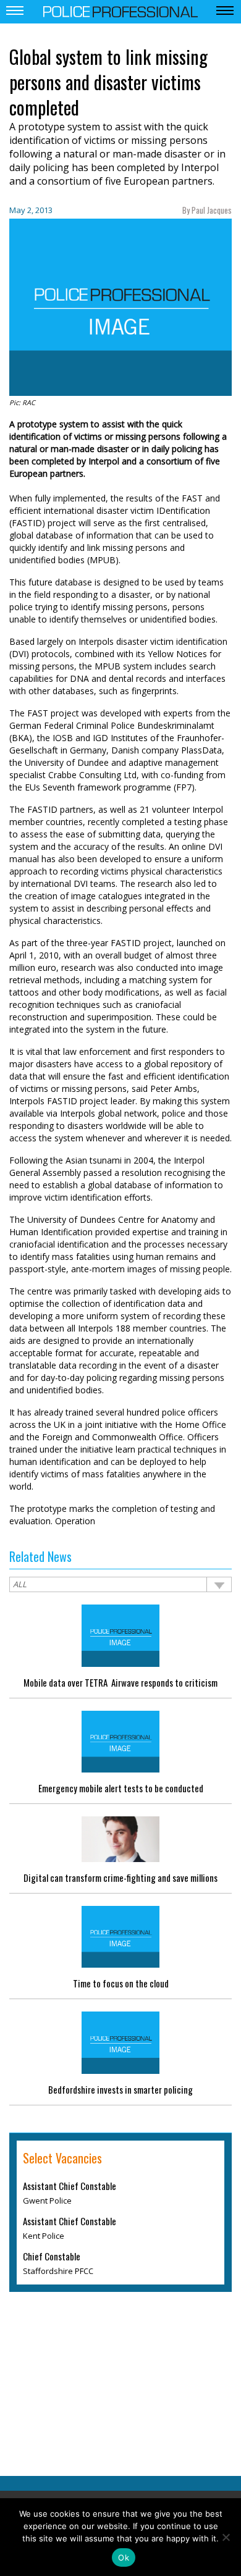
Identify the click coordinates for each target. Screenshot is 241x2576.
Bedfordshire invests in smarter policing (120, 2089)
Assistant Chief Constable (70, 2186)
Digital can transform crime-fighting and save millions (120, 1877)
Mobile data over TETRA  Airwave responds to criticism (120, 1682)
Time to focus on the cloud (121, 1983)
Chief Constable (52, 2256)
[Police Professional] (120, 10)
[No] (226, 2537)
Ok (124, 2557)
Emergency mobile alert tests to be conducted (121, 1788)
